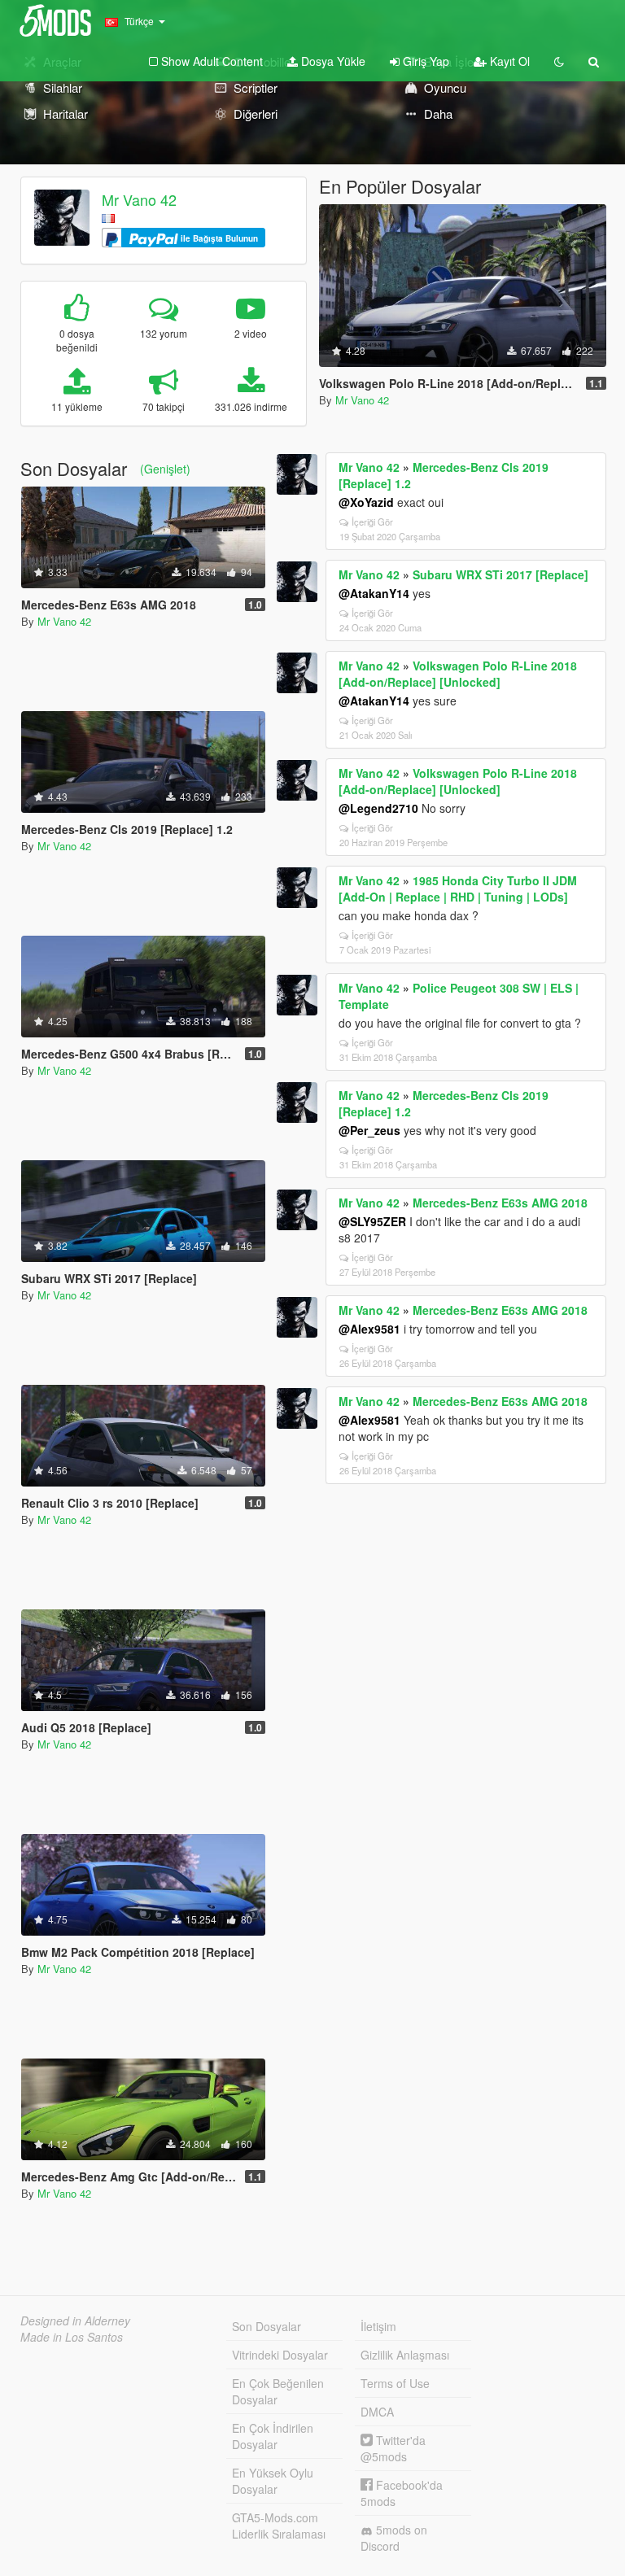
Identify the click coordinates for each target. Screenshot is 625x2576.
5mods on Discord (394, 2538)
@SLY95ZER (372, 1221)
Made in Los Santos (72, 2337)
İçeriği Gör (372, 522)
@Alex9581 (369, 1329)
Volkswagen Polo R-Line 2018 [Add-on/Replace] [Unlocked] (458, 674)
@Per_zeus (369, 1130)
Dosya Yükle (332, 61)
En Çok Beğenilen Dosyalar (278, 2391)
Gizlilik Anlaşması (405, 2355)
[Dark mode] (559, 61)
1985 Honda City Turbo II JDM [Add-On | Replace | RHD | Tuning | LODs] (458, 889)
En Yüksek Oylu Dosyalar (273, 2481)
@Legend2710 (378, 808)
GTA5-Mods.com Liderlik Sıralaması (279, 2526)
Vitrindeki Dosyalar (280, 2355)
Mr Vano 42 (139, 199)
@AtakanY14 (374, 593)
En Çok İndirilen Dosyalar (273, 2436)
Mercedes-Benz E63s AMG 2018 (500, 1203)
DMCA (377, 2412)
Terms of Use (395, 2383)
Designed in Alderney (75, 2321)
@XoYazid (366, 502)
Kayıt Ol (508, 61)
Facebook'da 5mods (402, 2493)
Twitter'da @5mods (393, 2448)
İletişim (378, 2326)
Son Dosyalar (267, 2326)
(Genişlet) (165, 469)
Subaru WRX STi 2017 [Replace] (500, 574)
